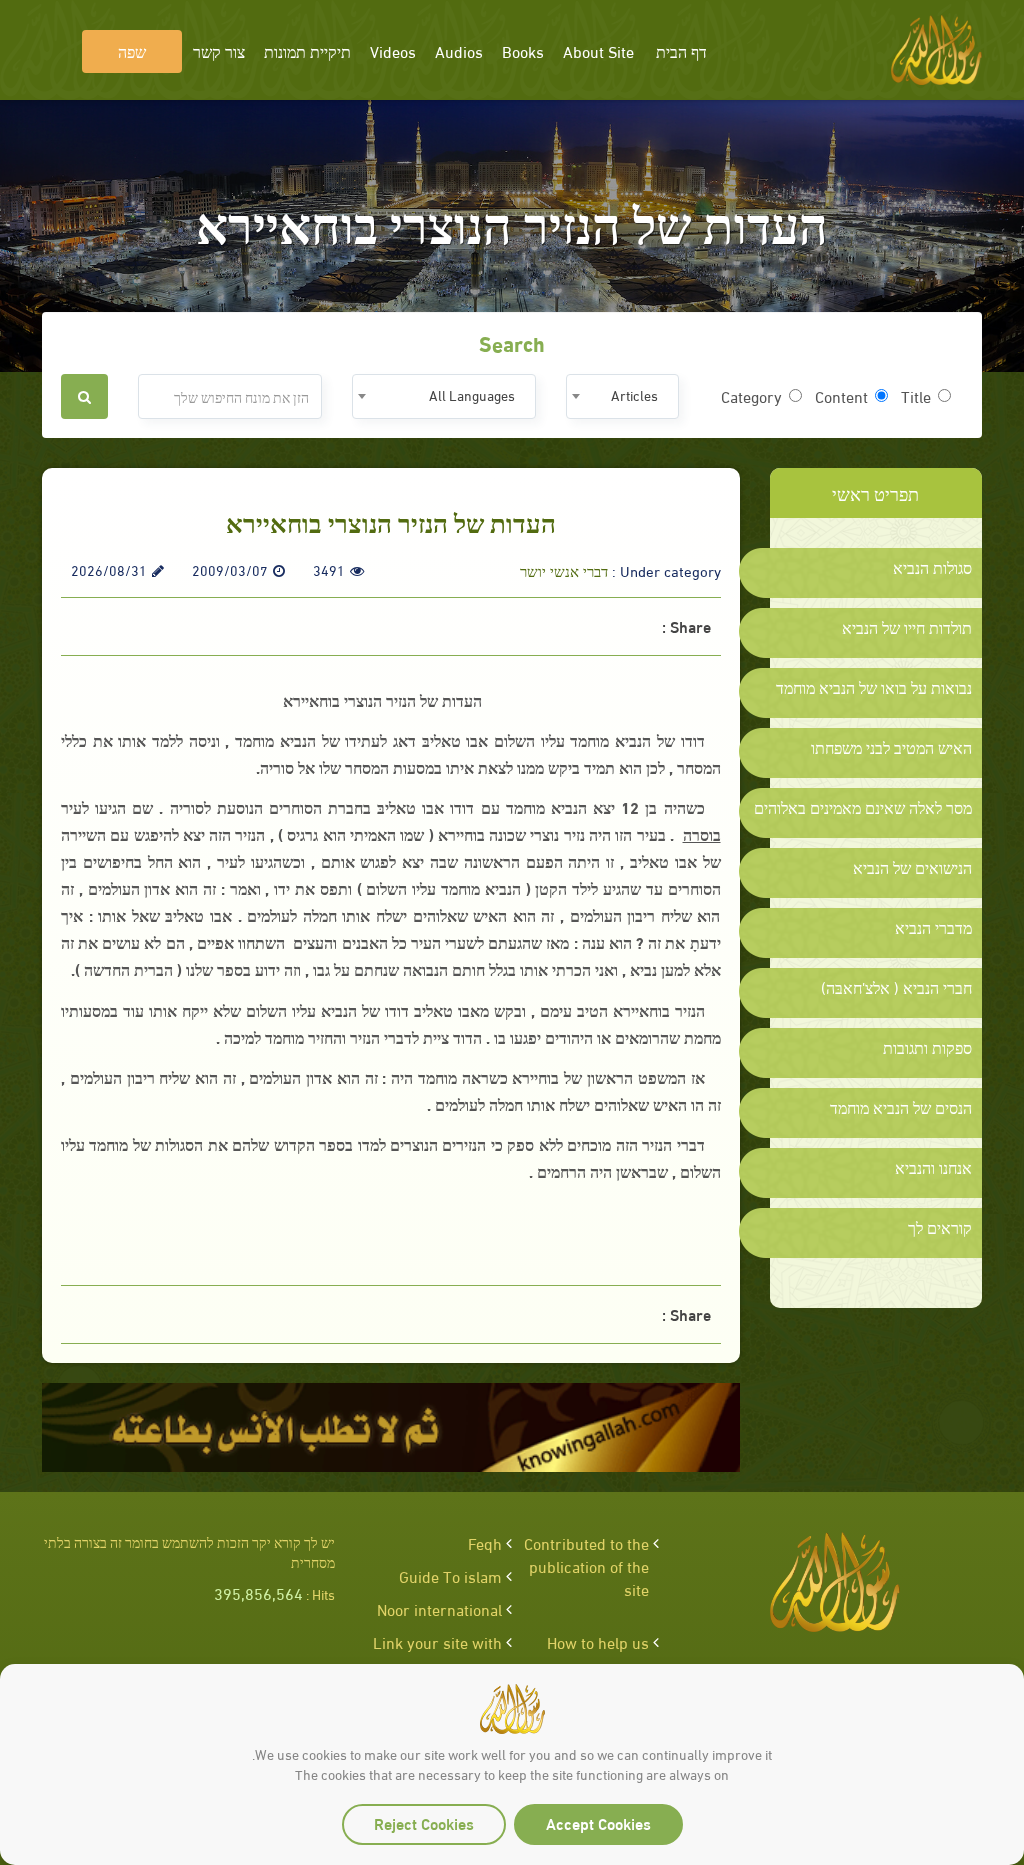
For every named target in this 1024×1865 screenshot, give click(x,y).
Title (916, 396)
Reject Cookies (424, 1822)
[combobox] (622, 396)
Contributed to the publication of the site (586, 1565)
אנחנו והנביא (933, 1167)
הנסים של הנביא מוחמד (901, 1107)
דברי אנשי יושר (564, 570)
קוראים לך (940, 1227)
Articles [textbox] (634, 394)
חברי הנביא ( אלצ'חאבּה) (896, 987)
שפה (132, 50)
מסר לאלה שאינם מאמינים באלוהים (863, 807)
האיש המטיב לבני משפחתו (891, 747)
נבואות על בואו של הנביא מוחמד (874, 687)
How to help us (598, 1641)
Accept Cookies (598, 1822)
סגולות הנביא (932, 567)
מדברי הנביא (933, 927)
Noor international (439, 1608)
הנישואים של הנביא (912, 867)
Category (751, 396)
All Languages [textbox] (472, 394)
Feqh (485, 1542)
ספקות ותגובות (927, 1047)
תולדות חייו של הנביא (907, 627)
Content (841, 396)
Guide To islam (450, 1575)
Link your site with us (437, 1653)
